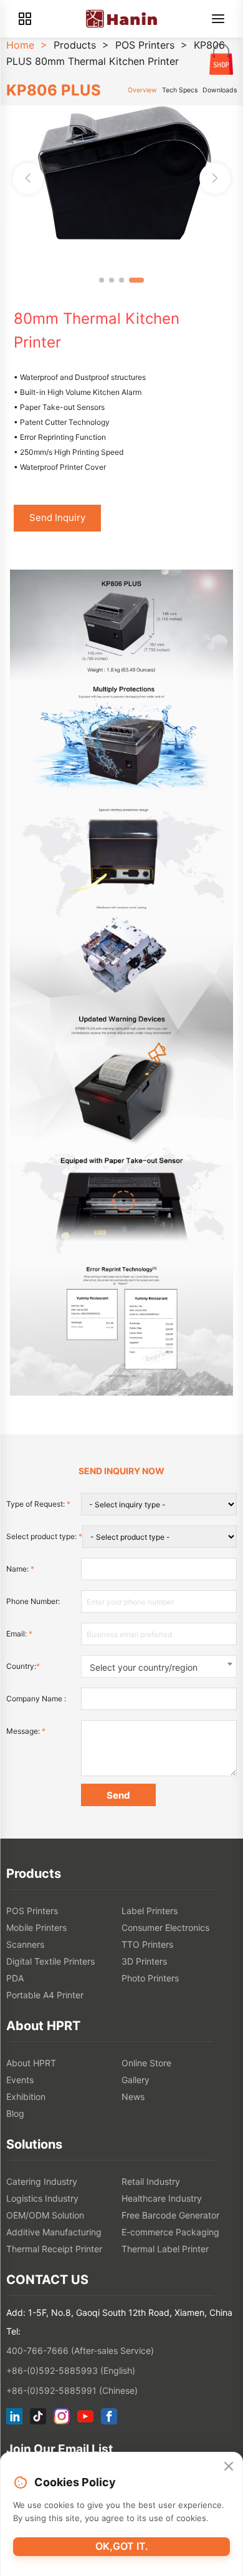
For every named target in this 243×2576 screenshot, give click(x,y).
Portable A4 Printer (45, 1995)
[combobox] (159, 1666)
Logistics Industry (42, 2198)
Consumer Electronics (165, 1927)
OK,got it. (122, 2546)
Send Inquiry (57, 518)
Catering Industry (42, 2181)
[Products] (25, 19)
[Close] (229, 2467)
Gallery (136, 2080)
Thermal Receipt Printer (54, 2249)
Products (75, 45)
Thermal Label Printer (165, 2249)
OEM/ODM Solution (45, 2215)
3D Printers (144, 1961)
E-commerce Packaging (170, 2232)
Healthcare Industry (162, 2198)
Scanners (25, 1944)
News (133, 2097)
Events (20, 2080)
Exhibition (26, 2097)
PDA (15, 1978)
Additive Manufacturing (54, 2232)
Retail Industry (151, 2181)
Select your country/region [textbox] (144, 1667)
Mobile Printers (36, 1927)
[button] (215, 178)
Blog (15, 2113)
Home (20, 45)
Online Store (146, 2063)
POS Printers (145, 45)
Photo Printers (150, 1978)
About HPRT (31, 2063)
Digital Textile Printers (50, 1961)
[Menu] (218, 19)
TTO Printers (147, 1944)
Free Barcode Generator (170, 2215)
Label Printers (150, 1911)
